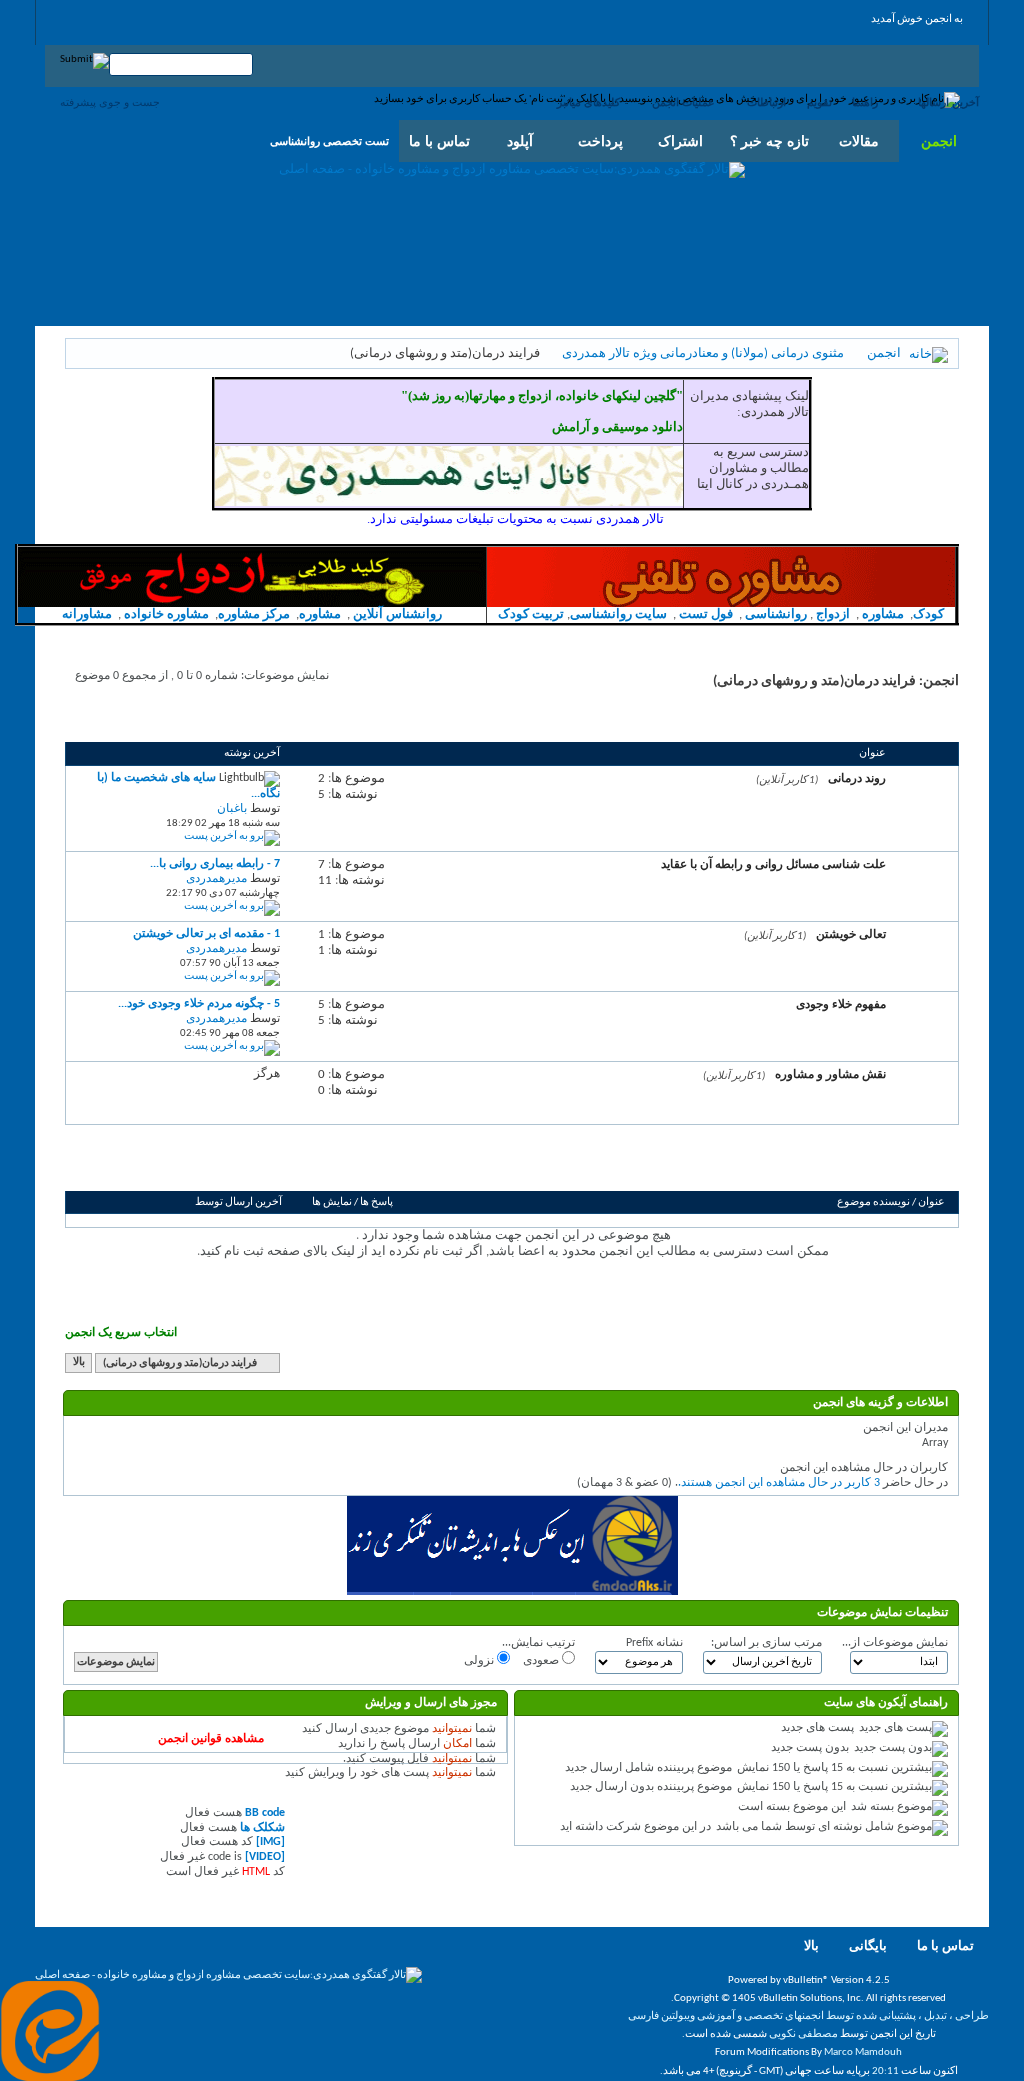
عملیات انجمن (683, 102)
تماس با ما (945, 1946)
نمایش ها (332, 1202)
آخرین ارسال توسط (238, 1202)
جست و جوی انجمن (125, 1168)
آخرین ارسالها (948, 102)
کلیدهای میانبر (588, 102)
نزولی (480, 1661)
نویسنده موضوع (873, 1202)
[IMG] (270, 1842)
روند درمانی (857, 778)
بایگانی (868, 1946)
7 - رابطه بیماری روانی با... (215, 864)
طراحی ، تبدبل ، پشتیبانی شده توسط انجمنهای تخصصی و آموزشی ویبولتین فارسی (808, 2016)
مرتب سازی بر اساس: (766, 1643)
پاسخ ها (376, 1202)
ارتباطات (766, 102)
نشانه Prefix (654, 1643)
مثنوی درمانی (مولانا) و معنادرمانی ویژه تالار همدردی (703, 353)
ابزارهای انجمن (224, 1168)
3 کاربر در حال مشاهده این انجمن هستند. (779, 1483)
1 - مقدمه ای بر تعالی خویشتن (206, 934)
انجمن (939, 141)
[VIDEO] (265, 1857)
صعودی (542, 1661)
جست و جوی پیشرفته (110, 102)
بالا (79, 1363)
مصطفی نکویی (803, 2034)
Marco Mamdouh (863, 2052)
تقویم (819, 102)
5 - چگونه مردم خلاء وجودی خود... (199, 1004)
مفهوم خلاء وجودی (841, 1004)
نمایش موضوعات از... (895, 1643)
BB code (265, 1813)
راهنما (865, 102)
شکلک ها (262, 1828)
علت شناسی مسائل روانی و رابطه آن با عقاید (773, 864)
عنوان (931, 1202)
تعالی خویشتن (851, 934)
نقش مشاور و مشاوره (830, 1074)
